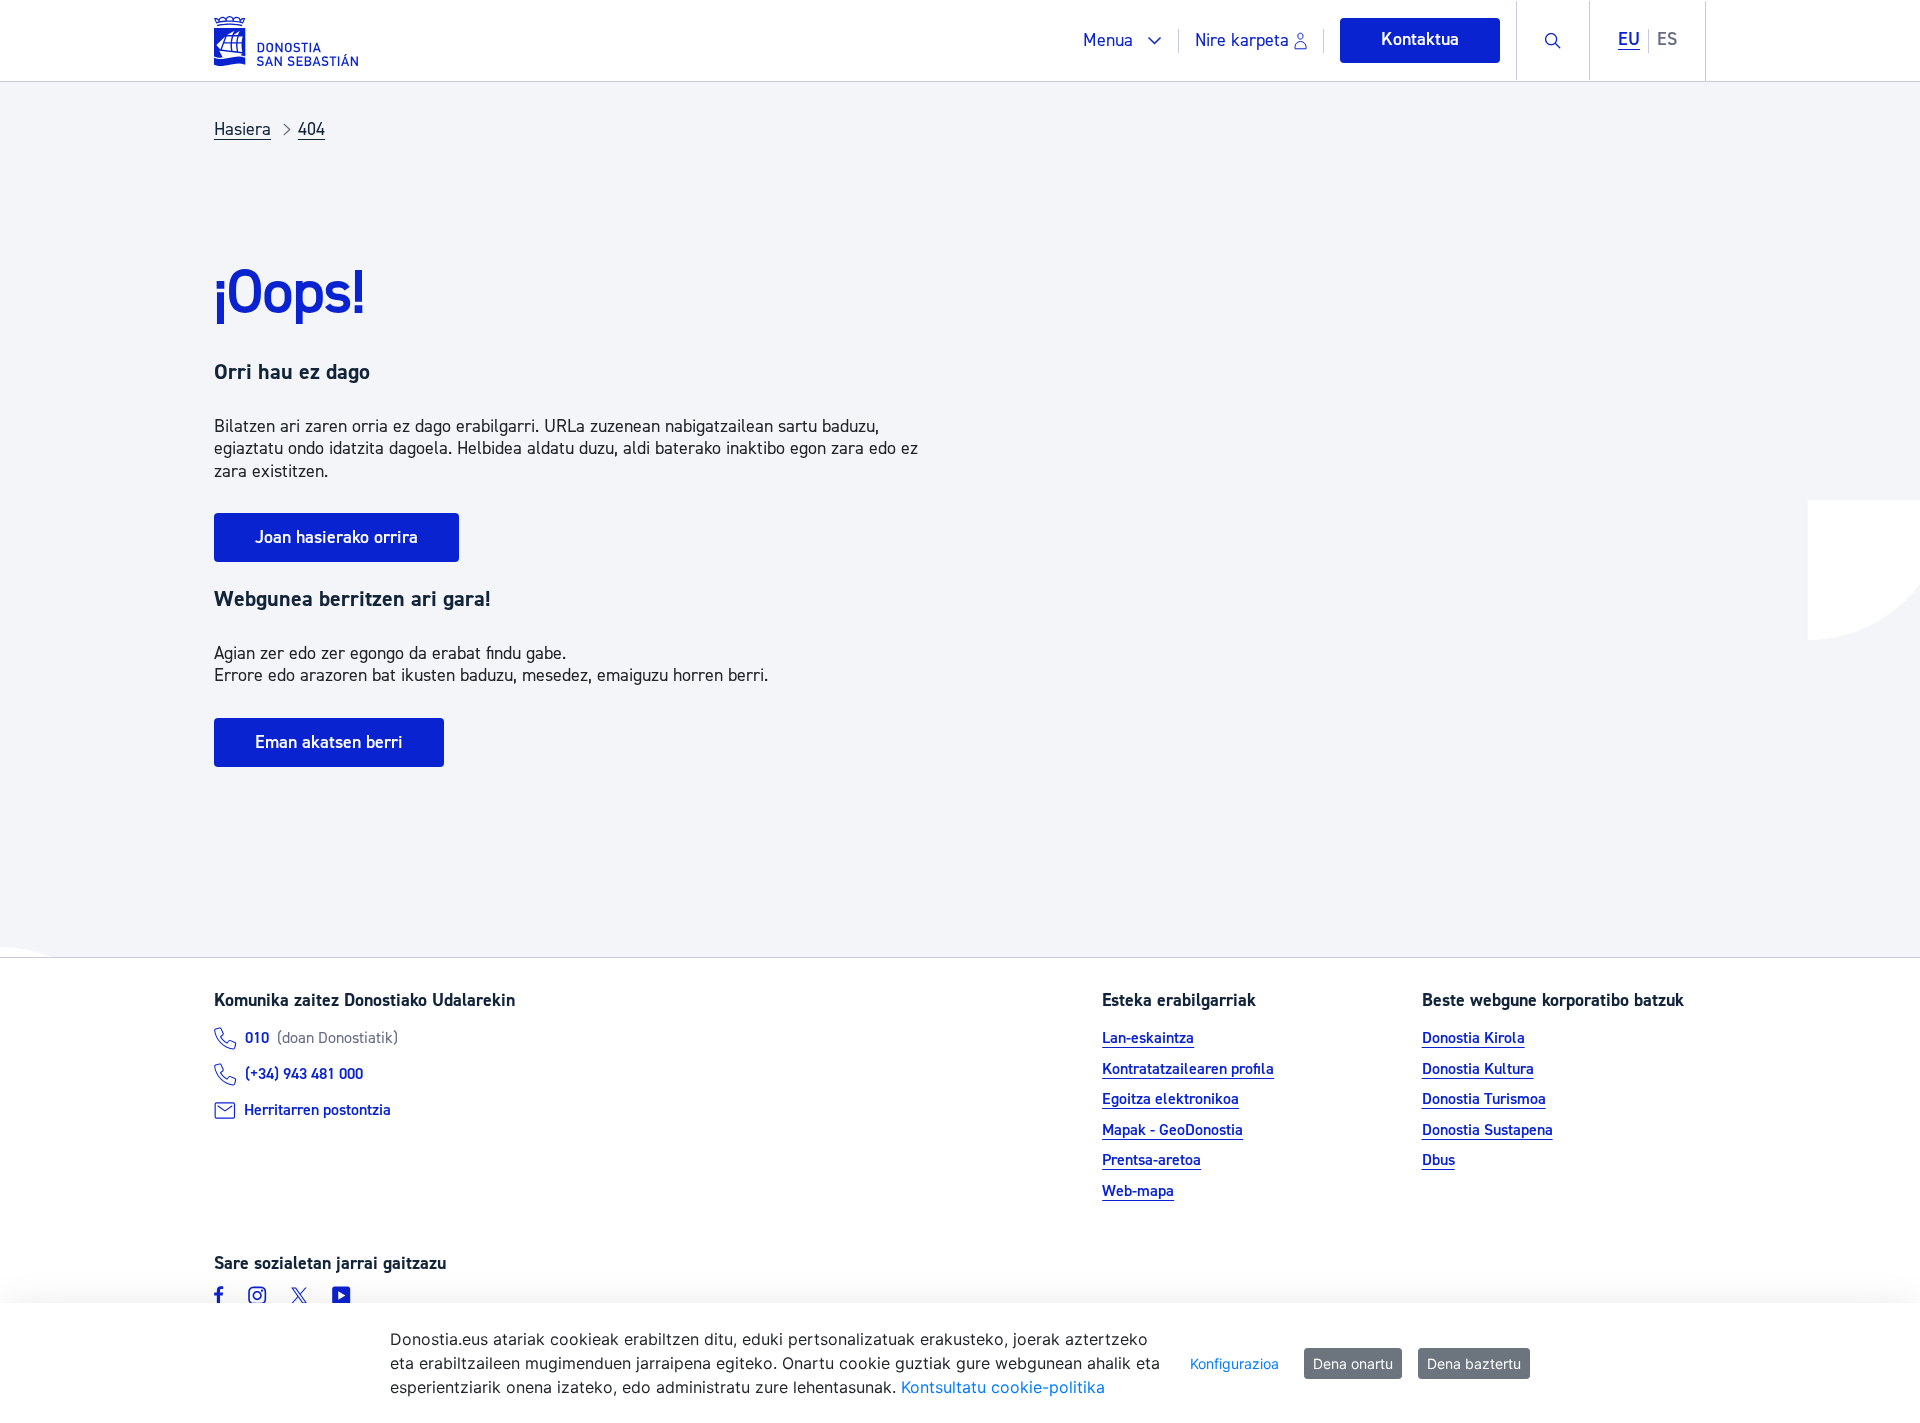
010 (257, 1038)
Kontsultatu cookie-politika (1003, 1387)
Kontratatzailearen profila (1188, 1069)
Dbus (1438, 1160)
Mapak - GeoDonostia (1172, 1130)
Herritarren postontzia (317, 1110)
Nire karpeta (1242, 40)
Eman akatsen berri (329, 742)
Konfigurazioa (1234, 1363)
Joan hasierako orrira (336, 537)
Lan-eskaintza (1148, 1038)
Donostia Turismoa (1484, 1099)
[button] (1122, 40)
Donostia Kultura (1478, 1069)
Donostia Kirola (1473, 1038)
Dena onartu (1353, 1363)
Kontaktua (1420, 39)
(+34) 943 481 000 (304, 1074)
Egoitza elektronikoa (1170, 1099)
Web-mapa (1138, 1191)
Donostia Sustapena (1487, 1130)
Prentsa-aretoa (1151, 1160)
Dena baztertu (1474, 1363)
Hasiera (242, 129)
